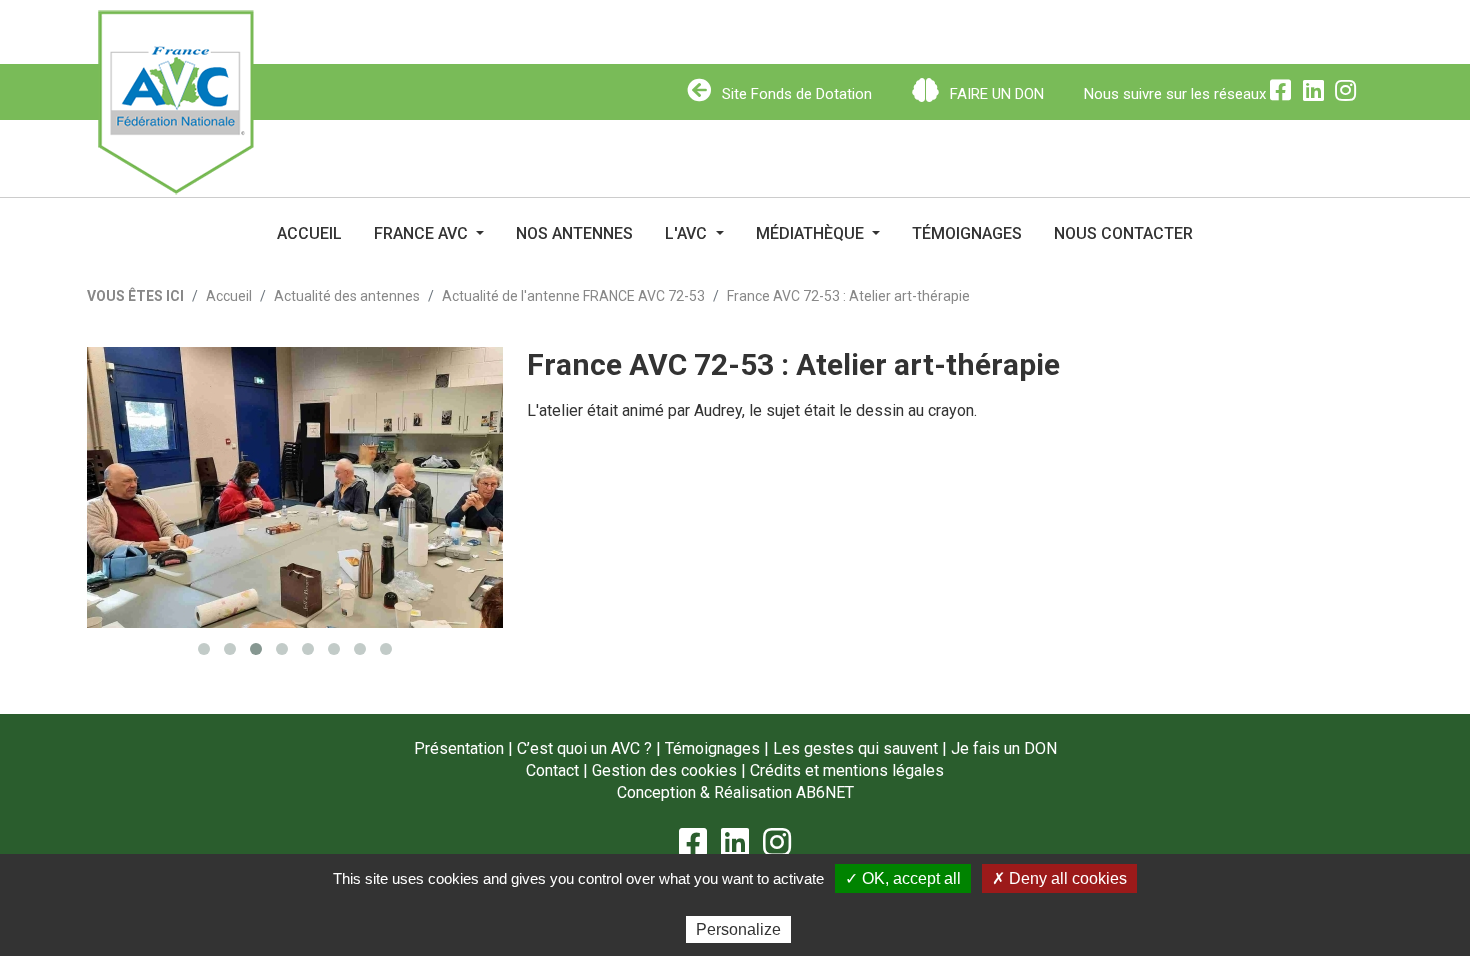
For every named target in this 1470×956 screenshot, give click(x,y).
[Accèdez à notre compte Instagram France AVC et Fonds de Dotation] (1349, 94)
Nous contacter (1123, 233)
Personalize (738, 929)
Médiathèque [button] (812, 233)
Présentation (459, 748)
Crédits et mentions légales (847, 770)
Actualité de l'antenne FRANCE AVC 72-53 (573, 296)
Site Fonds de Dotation (795, 94)
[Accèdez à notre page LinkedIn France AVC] (1319, 94)
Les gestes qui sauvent (855, 748)
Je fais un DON (1004, 748)
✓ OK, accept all (903, 878)
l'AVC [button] (688, 233)
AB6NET (825, 792)
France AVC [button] (423, 233)
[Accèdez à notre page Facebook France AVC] (1286, 94)
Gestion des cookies (664, 770)
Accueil (309, 233)
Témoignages (967, 233)
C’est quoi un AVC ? (584, 748)
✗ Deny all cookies (1059, 878)
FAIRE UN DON (995, 94)
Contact (552, 770)
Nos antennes (574, 233)
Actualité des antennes (347, 296)
